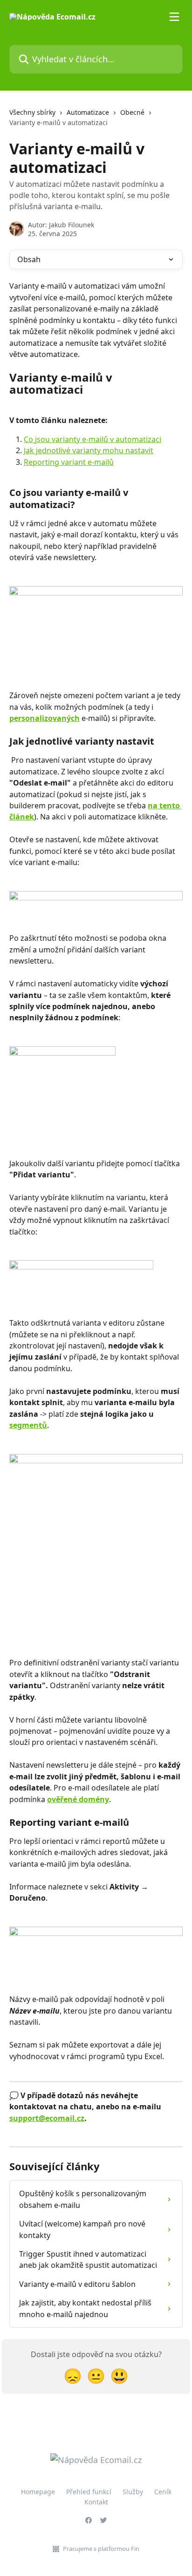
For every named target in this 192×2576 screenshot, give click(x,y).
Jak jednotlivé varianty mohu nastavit (89, 450)
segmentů (28, 1425)
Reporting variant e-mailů (69, 462)
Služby (133, 2492)
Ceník (163, 2492)
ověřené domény (78, 1799)
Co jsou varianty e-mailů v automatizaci (93, 439)
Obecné (132, 112)
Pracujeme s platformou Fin (101, 2549)
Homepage (38, 2492)
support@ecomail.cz (47, 2118)
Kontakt (96, 2502)
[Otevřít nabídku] (174, 17)
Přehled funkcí (89, 2492)
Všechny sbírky (32, 112)
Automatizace (88, 112)
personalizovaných (45, 718)
